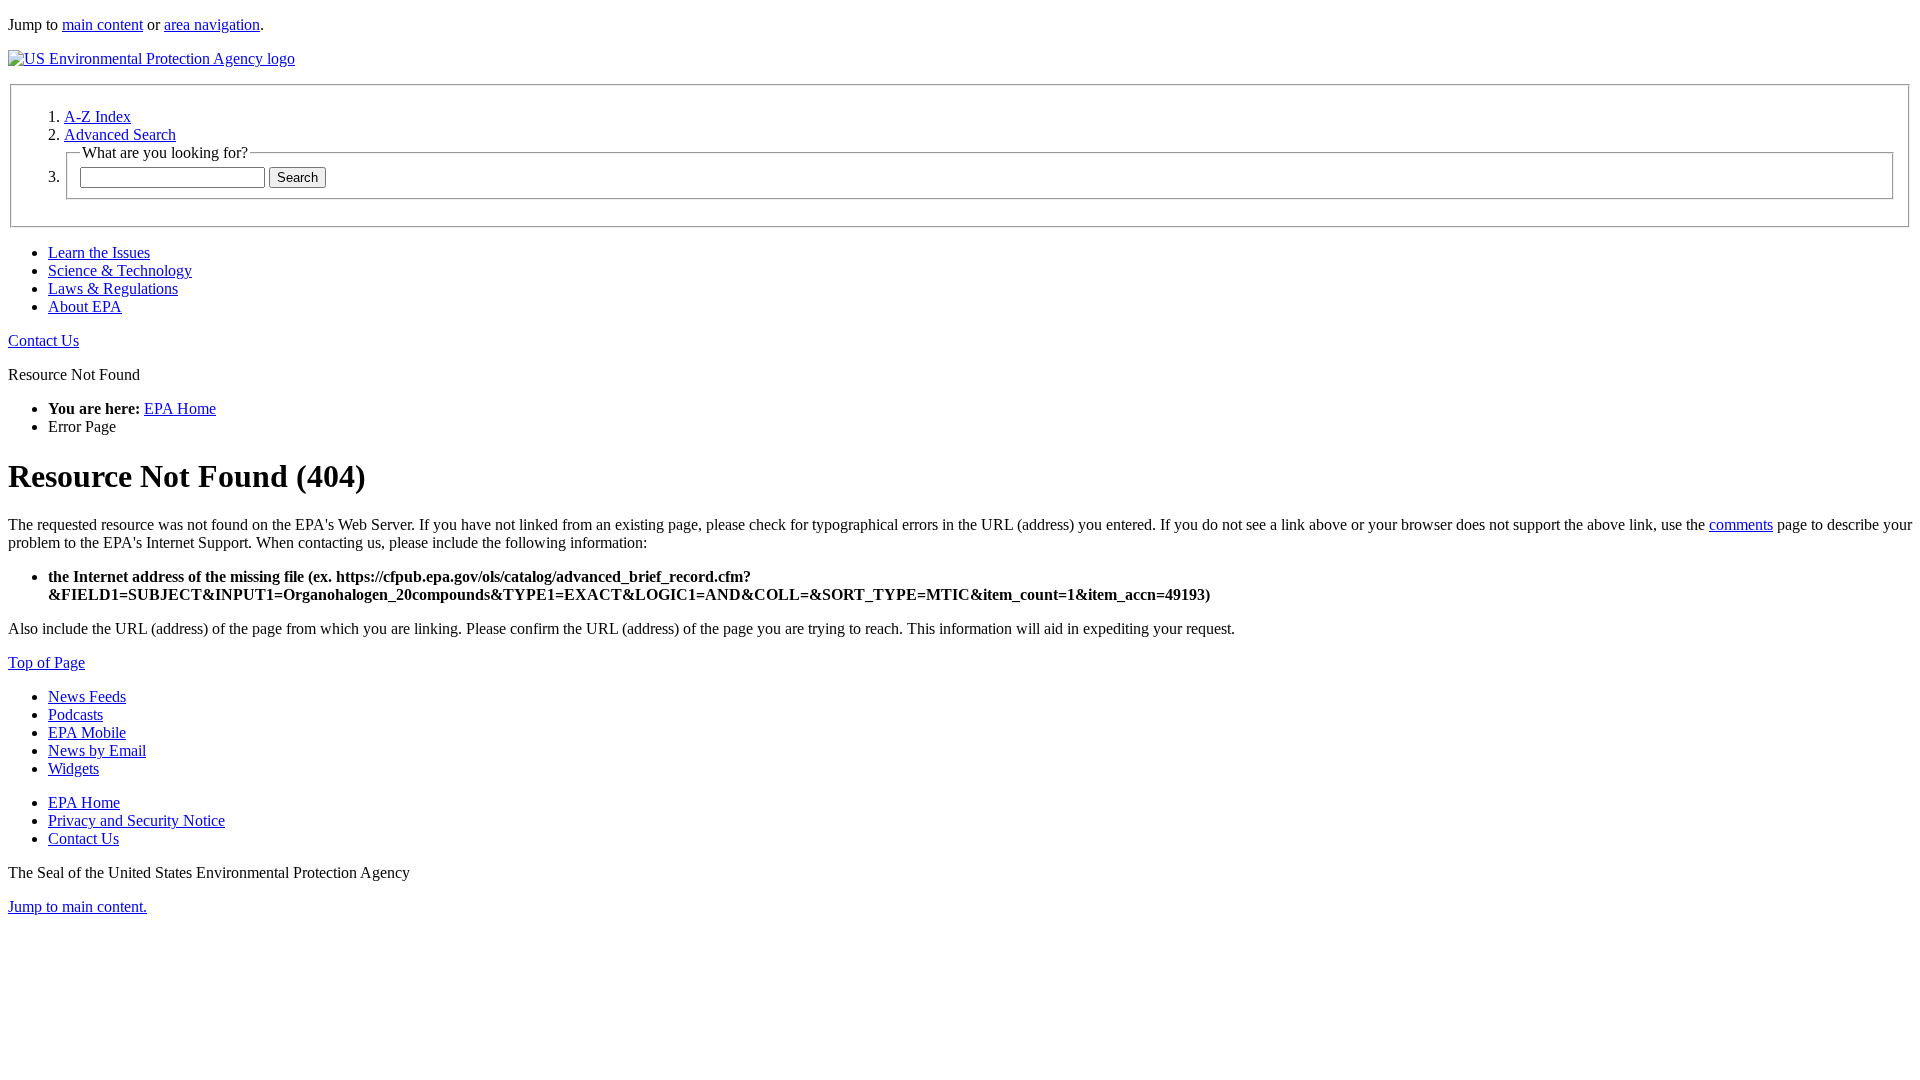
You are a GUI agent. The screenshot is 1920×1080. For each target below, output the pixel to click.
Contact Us (43, 340)
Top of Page (46, 662)
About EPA (85, 306)
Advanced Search (120, 134)
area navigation (212, 24)
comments (1741, 524)
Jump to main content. (77, 906)
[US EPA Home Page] (151, 58)
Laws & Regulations (113, 288)
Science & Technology (120, 270)
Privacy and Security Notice (136, 820)
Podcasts (75, 714)
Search (297, 177)
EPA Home (180, 408)
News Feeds (87, 696)
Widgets (73, 768)
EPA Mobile (87, 732)
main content (102, 24)
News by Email (97, 750)
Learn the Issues (99, 252)
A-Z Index (97, 116)
